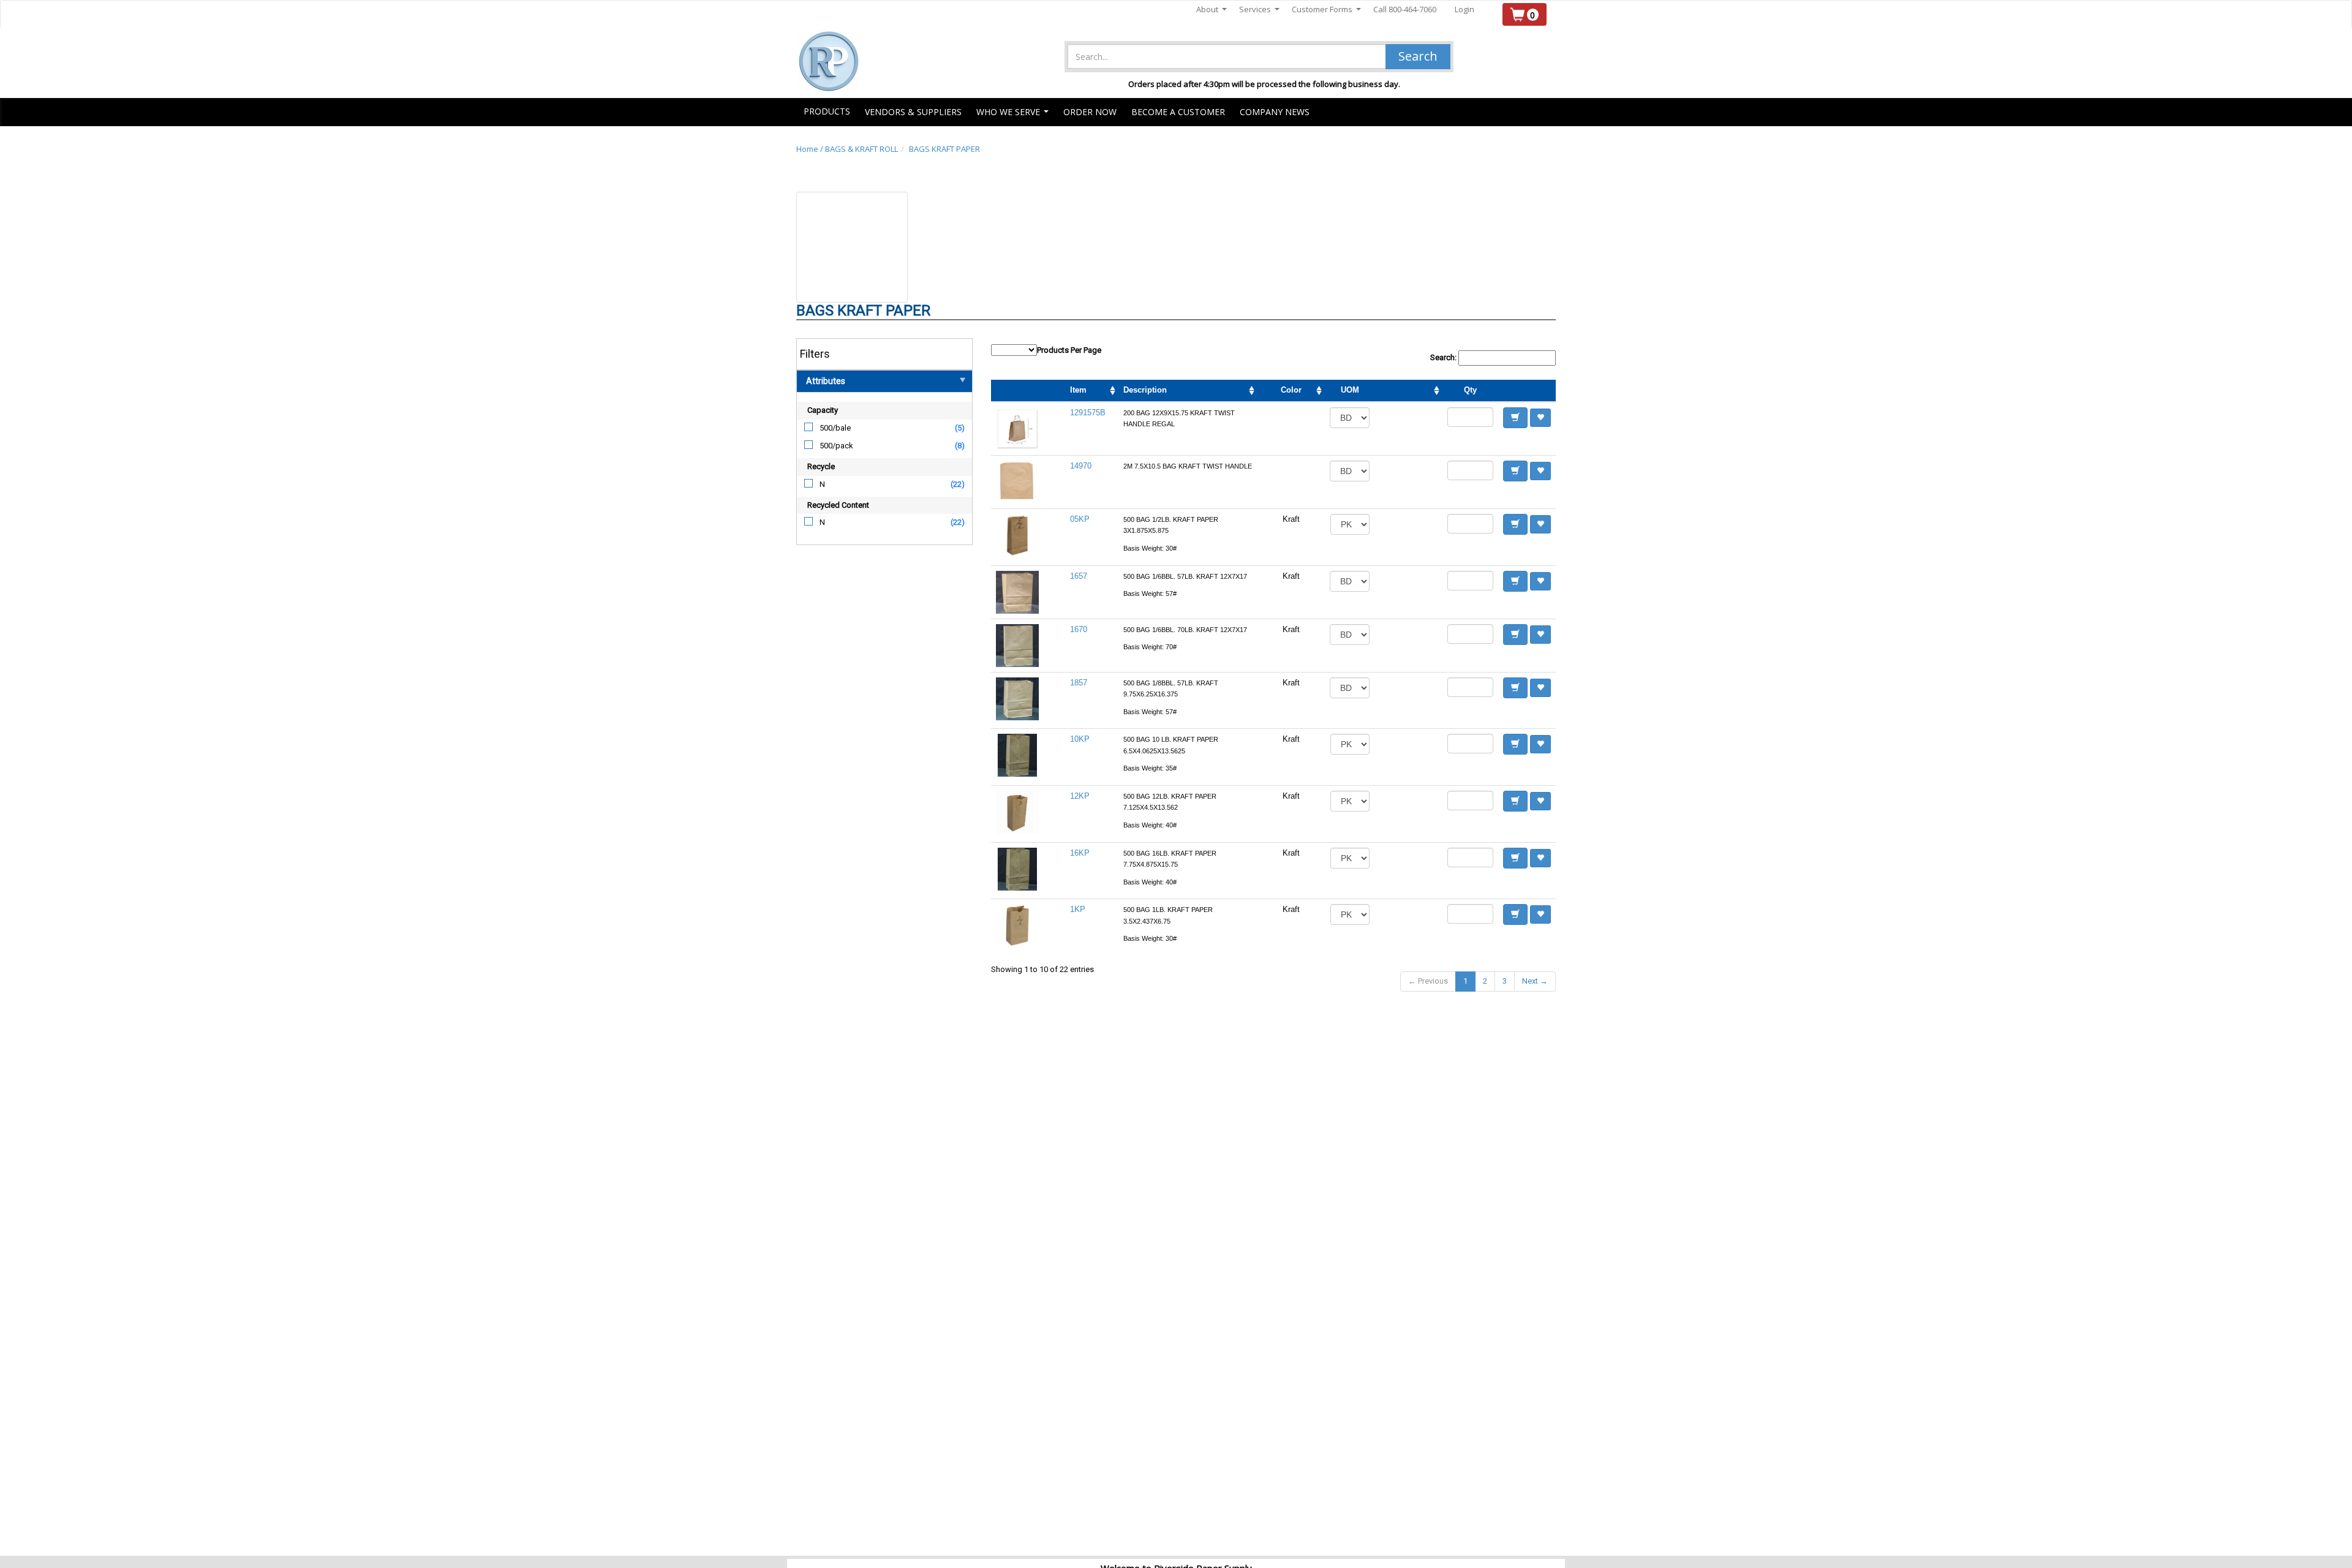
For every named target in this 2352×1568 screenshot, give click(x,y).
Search (1418, 56)
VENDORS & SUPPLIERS (913, 112)
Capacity (823, 410)
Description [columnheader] (1145, 390)
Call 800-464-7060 (1405, 9)
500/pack (836, 446)
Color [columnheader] (1291, 390)
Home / (811, 149)
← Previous (1428, 981)
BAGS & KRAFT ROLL (861, 149)
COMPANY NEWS (1275, 112)
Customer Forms (1326, 9)
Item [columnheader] (1078, 390)
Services (1259, 9)
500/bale (835, 428)
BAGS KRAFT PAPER (944, 149)
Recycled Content (838, 505)
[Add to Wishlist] (1540, 418)
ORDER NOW (1090, 112)
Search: (1444, 357)
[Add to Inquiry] (1515, 418)
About (1212, 9)
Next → (1535, 981)
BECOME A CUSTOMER (1178, 112)
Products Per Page (1069, 350)
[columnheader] (1408, 391)
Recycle (821, 466)
